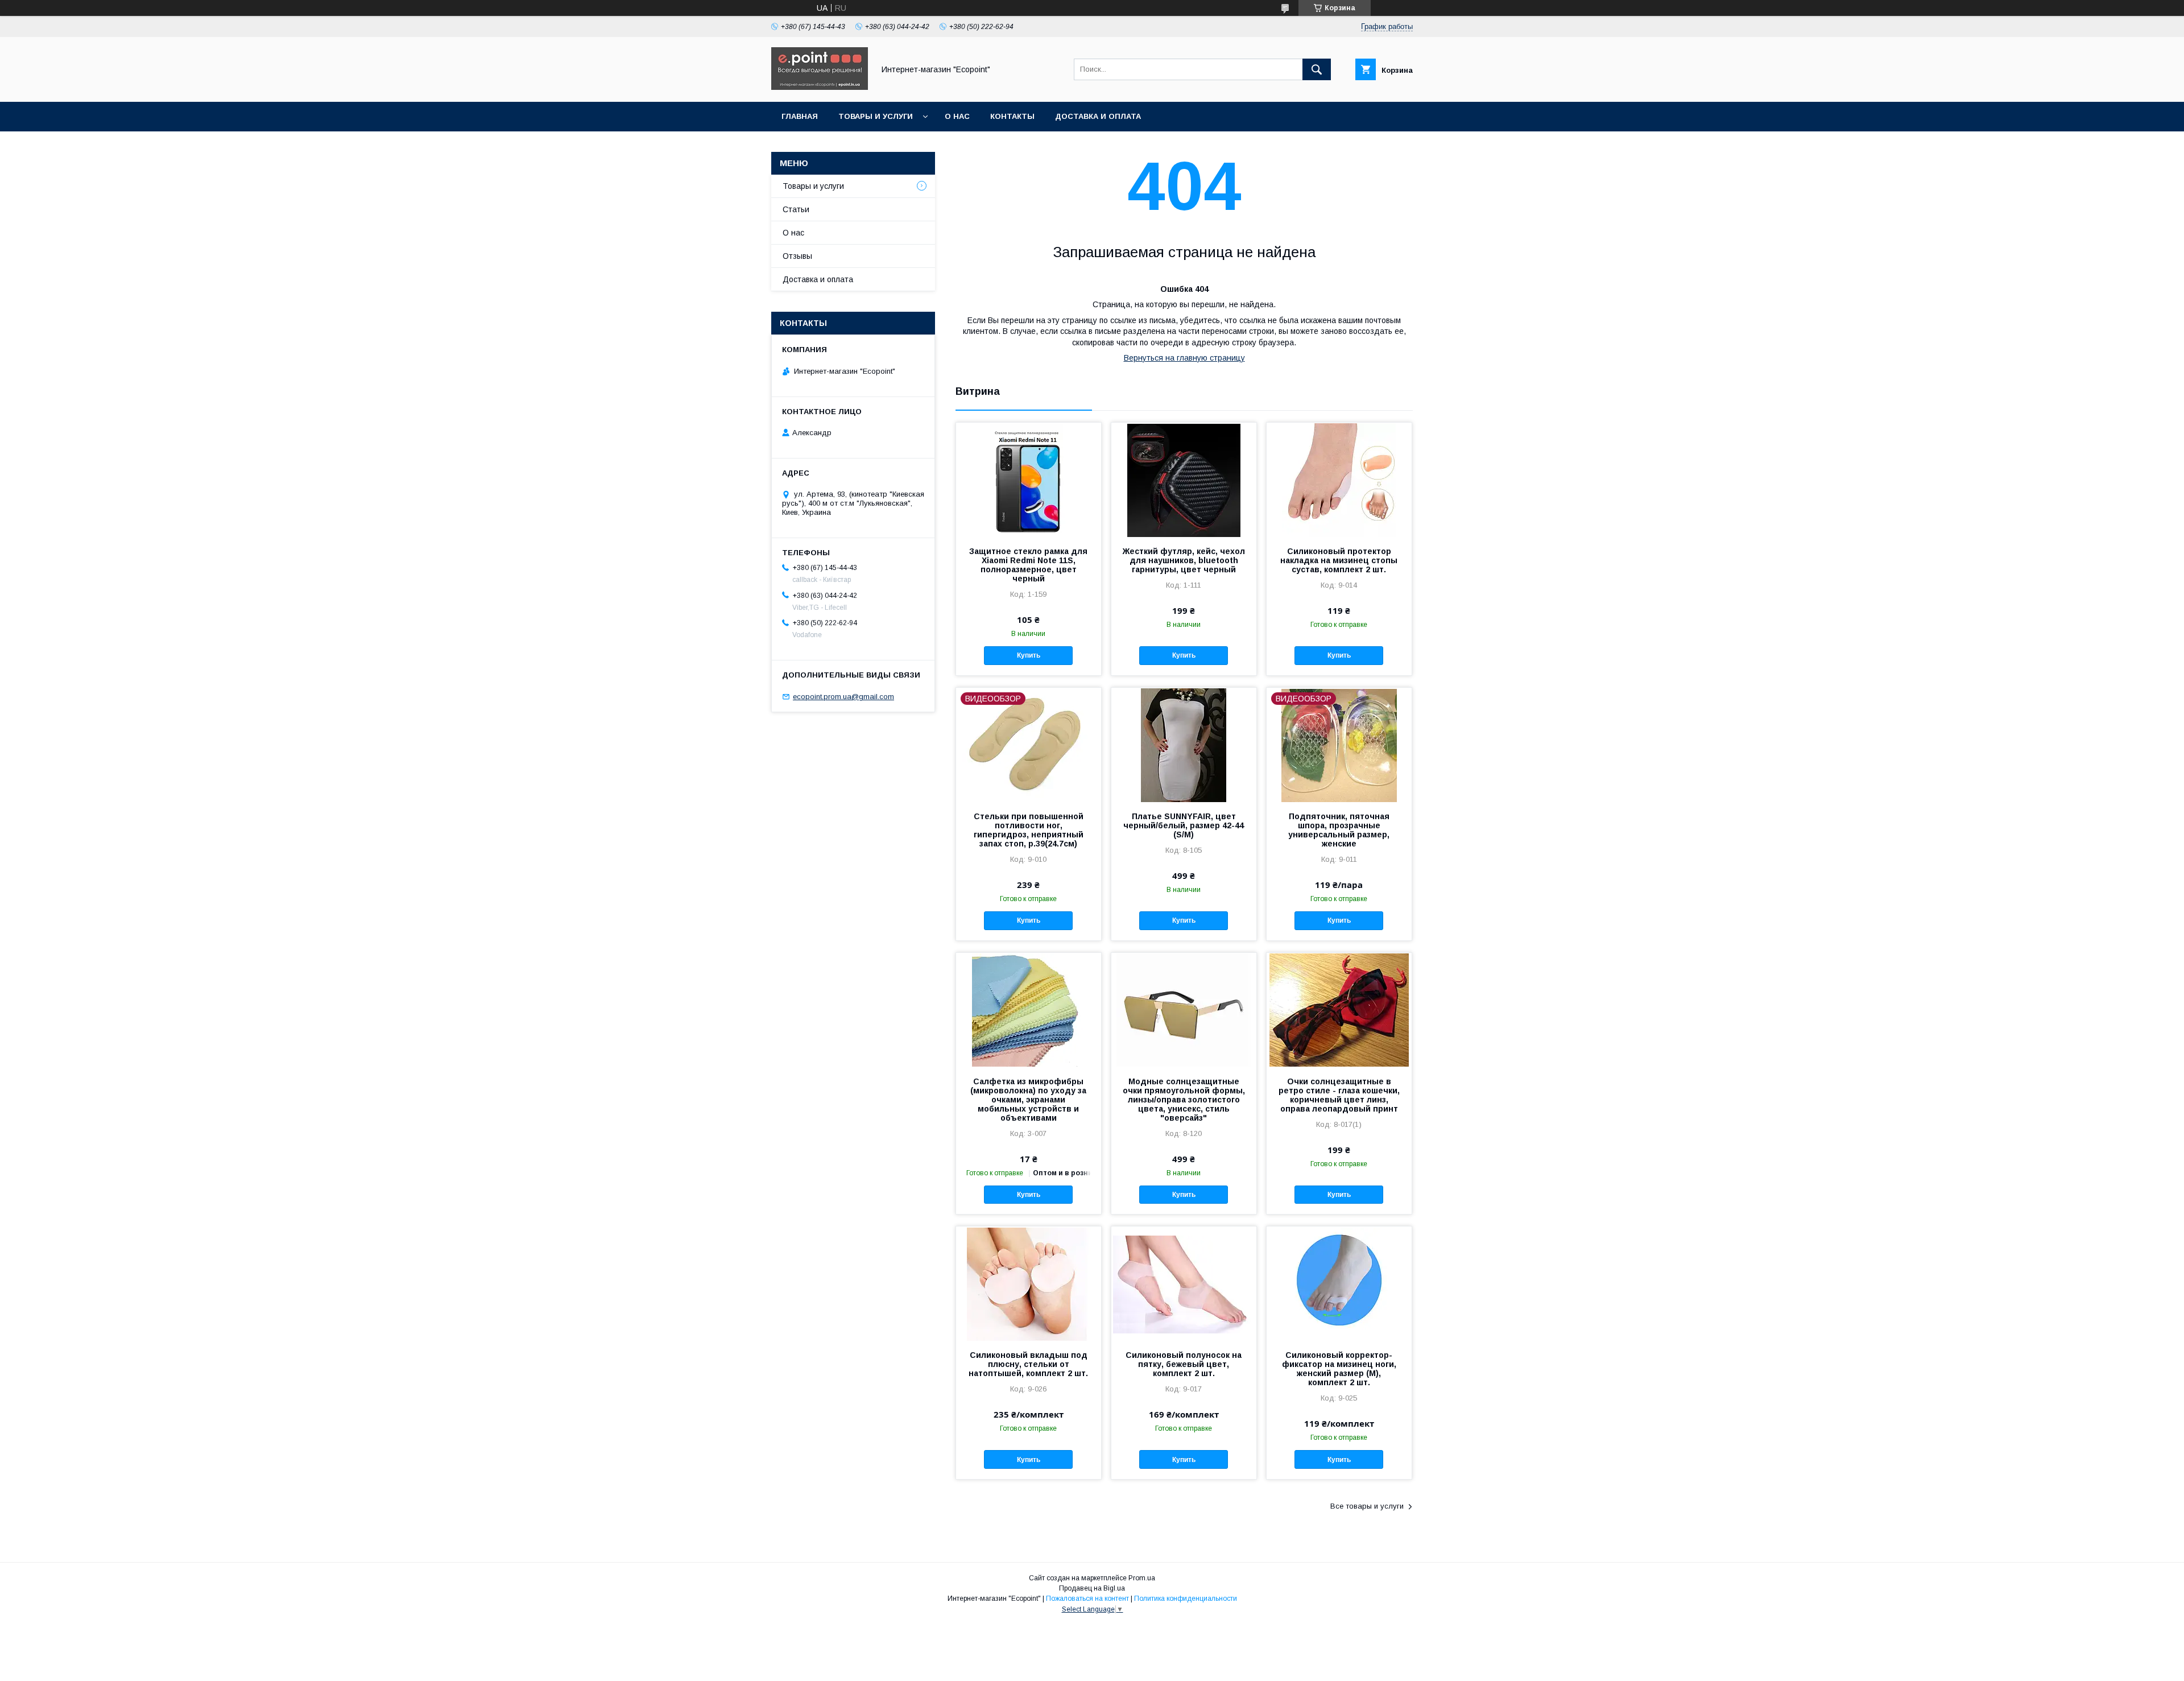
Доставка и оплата (1098, 116)
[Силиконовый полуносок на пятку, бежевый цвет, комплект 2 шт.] (1184, 1283)
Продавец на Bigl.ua (1092, 1588)
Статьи (796, 209)
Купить (1029, 655)
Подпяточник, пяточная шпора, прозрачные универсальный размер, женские (1339, 830)
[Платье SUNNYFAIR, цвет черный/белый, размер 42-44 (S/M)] (1184, 745)
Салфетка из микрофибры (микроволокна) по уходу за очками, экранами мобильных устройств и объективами (1028, 1100)
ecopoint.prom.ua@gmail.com (843, 697)
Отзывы (797, 256)
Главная (800, 116)
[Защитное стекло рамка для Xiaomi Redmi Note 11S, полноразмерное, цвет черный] (1029, 480)
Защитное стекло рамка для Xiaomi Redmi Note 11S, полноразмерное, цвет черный (1028, 565)
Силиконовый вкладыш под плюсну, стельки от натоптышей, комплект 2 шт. (1028, 1364)
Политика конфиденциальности (1186, 1599)
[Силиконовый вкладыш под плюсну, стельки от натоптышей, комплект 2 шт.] (1029, 1283)
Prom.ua (1142, 1578)
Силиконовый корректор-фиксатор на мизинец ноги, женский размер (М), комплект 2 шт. (1339, 1369)
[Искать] (1317, 69)
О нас (957, 116)
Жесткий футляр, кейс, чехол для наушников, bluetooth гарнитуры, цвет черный (1184, 560)
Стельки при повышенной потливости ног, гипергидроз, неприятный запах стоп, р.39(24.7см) (1029, 830)
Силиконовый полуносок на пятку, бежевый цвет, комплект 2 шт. (1184, 1364)
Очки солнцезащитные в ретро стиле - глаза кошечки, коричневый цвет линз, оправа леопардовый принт (1339, 1095)
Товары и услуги (876, 116)
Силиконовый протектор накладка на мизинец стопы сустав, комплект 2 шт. (1339, 560)
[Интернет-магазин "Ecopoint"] (820, 87)
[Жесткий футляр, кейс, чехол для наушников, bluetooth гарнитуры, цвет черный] (1184, 480)
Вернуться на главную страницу (1184, 358)
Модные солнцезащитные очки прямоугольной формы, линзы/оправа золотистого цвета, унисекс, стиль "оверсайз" (1184, 1100)
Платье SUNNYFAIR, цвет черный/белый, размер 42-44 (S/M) (1184, 825)
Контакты (1012, 116)
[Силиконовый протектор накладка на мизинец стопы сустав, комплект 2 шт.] (1339, 480)
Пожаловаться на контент (1087, 1599)
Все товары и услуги (1367, 1506)
